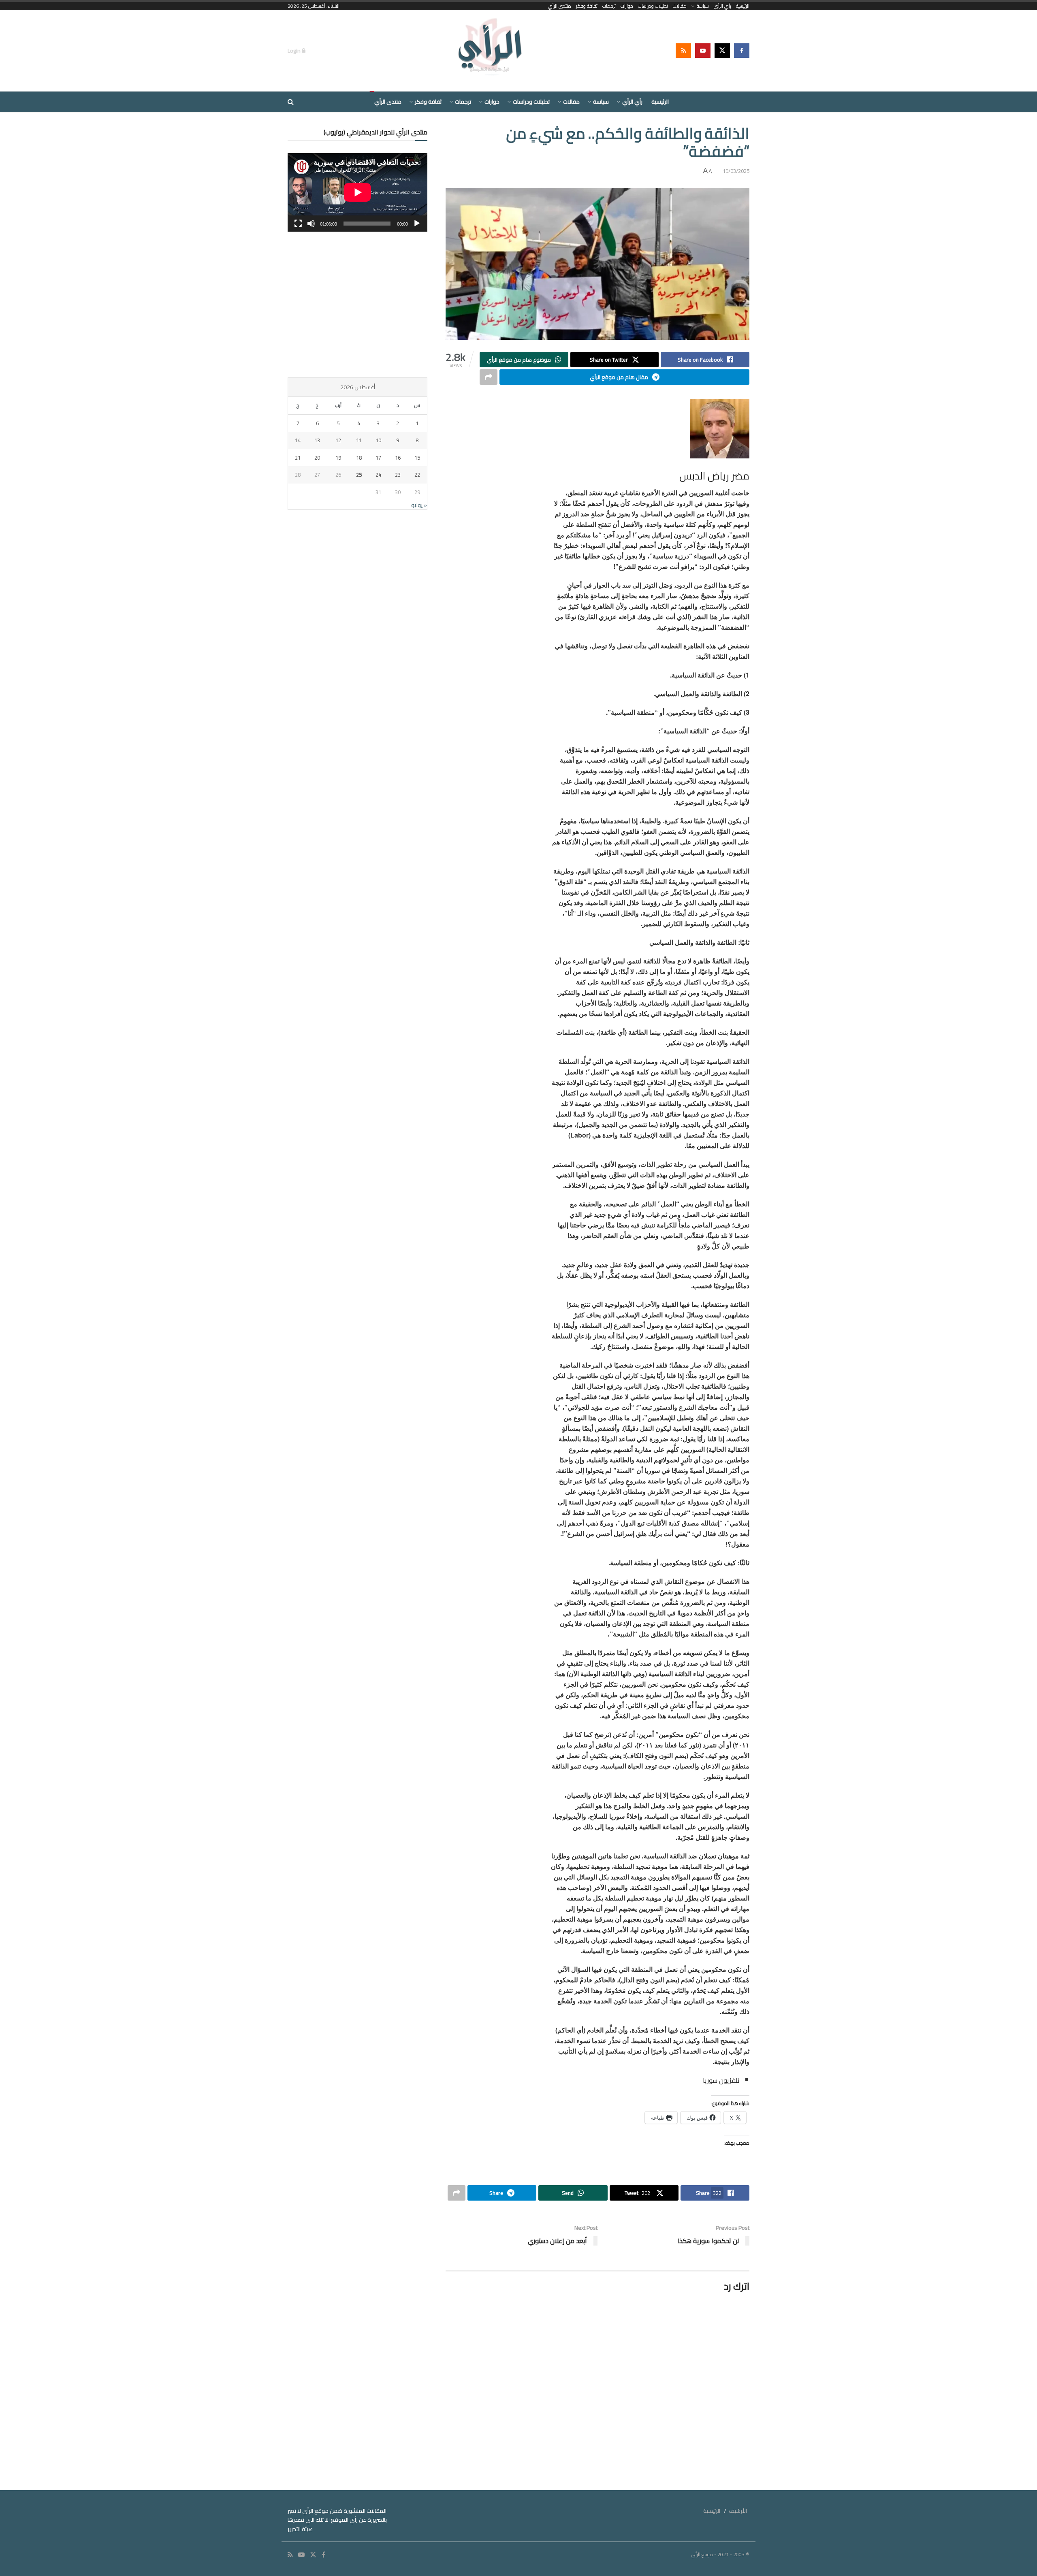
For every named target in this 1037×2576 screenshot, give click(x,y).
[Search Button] (291, 102)
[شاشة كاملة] (298, 224)
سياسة (703, 6)
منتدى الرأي (560, 6)
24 (378, 475)
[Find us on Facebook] (742, 51)
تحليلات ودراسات (653, 6)
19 (338, 458)
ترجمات (609, 6)
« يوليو (419, 505)
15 (417, 458)
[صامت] (311, 224)
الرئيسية (743, 6)
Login (295, 51)
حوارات (627, 6)
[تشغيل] (417, 224)
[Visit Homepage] (491, 51)
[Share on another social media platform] (489, 377)
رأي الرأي (722, 6)
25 (359, 475)
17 (378, 458)
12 (338, 440)
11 (359, 440)
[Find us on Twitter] (722, 51)
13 (317, 440)
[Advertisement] (357, 305)
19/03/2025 (736, 171)
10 (378, 440)
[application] (357, 192)
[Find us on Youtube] (703, 51)
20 (317, 458)
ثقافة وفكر (587, 6)
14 (298, 440)
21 (298, 458)
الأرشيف (738, 2511)
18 (359, 458)
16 (398, 458)
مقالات (680, 6)
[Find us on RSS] (683, 51)
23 (398, 475)
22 (417, 475)
